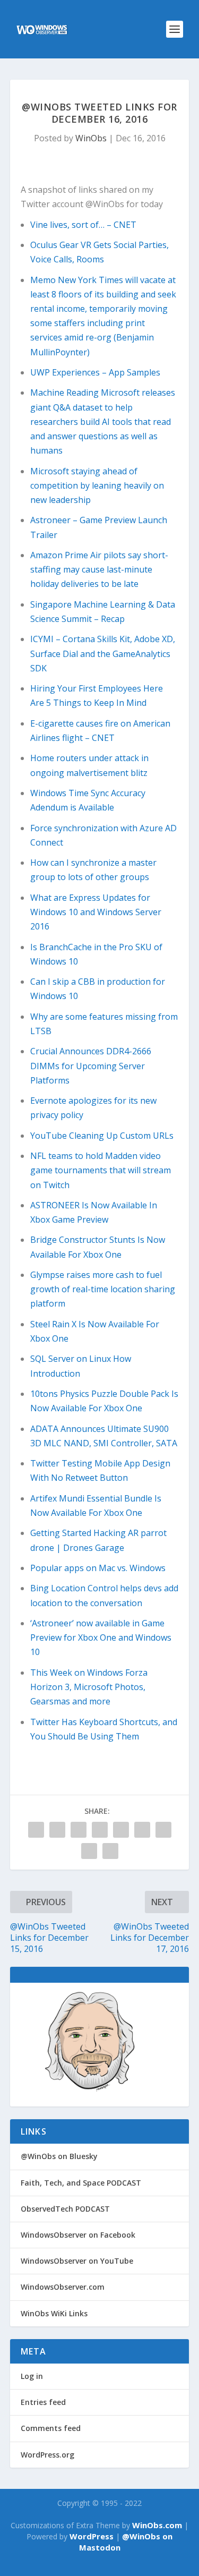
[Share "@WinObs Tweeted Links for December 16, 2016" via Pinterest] (100, 1830)
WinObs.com (157, 2525)
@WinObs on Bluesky (59, 2156)
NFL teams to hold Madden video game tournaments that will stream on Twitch (101, 1170)
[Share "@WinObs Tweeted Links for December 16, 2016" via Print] (110, 1851)
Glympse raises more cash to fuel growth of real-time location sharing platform (103, 1289)
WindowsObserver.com (63, 2287)
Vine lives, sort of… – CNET (83, 225)
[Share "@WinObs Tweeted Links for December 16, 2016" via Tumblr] (79, 1830)
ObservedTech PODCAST (65, 2209)
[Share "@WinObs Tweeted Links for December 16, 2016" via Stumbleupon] (163, 1830)
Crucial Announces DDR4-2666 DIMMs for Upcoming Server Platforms (91, 1065)
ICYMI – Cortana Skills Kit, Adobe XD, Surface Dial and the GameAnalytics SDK (103, 653)
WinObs (91, 138)
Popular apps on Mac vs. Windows (98, 1568)
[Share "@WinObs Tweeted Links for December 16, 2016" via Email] (89, 1851)
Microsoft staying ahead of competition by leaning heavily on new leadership (97, 485)
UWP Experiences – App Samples (95, 372)
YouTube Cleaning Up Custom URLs (102, 1136)
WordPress (92, 2536)
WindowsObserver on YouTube (77, 2261)
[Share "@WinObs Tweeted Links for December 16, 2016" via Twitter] (57, 1830)
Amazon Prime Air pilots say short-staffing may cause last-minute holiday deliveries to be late (99, 569)
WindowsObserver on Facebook (78, 2235)
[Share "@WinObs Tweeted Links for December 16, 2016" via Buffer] (142, 1830)
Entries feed (43, 2402)
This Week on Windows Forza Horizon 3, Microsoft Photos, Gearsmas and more (89, 1687)
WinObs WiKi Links (54, 2313)
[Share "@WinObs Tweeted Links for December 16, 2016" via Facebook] (36, 1830)
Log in (32, 2376)
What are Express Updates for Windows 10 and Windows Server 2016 (96, 912)
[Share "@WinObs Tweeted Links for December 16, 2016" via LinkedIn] (121, 1830)
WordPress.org (47, 2455)
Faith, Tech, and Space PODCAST (81, 2183)
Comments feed (51, 2428)
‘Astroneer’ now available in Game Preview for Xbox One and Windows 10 (101, 1637)
